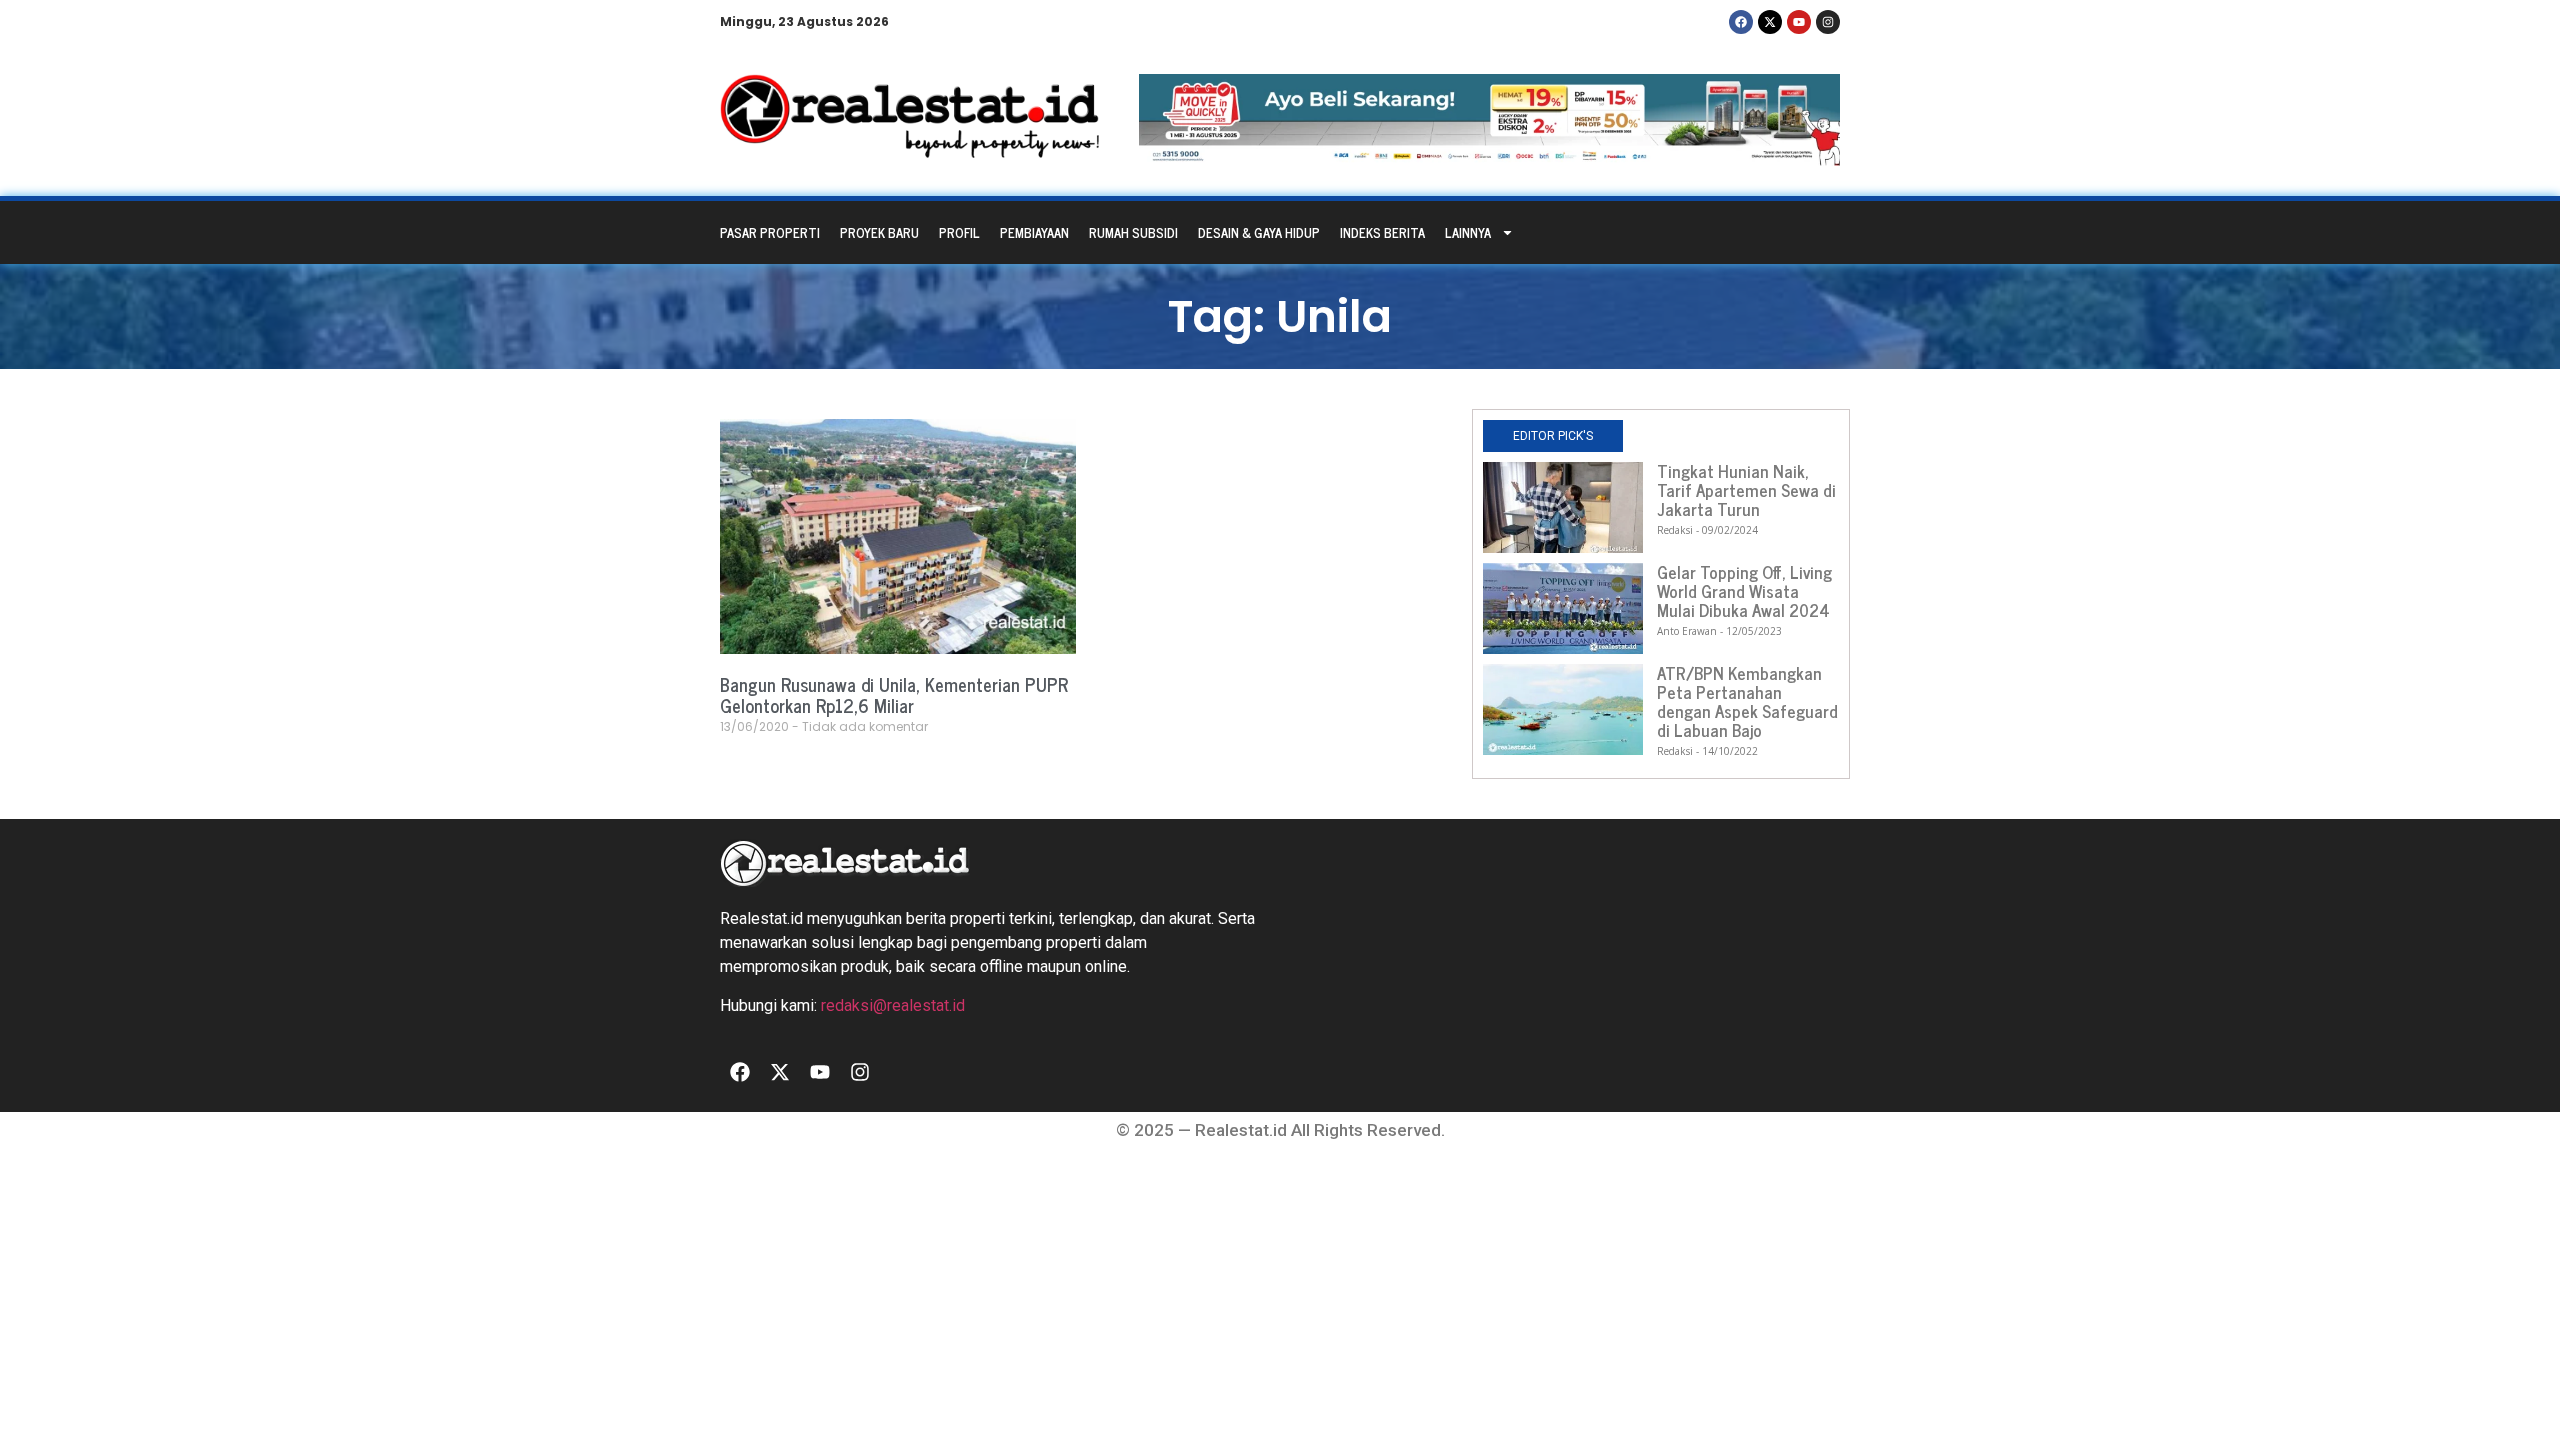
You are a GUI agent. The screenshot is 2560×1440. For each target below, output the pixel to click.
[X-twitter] (1770, 22)
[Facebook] (1741, 22)
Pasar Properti (770, 232)
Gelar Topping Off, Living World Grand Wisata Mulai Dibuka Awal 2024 (1744, 591)
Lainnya (1468, 232)
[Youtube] (1799, 22)
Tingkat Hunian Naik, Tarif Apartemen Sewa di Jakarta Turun (1746, 490)
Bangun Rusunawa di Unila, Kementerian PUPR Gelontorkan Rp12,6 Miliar (894, 695)
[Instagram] (1828, 22)
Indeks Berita (1382, 232)
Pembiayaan (1034, 232)
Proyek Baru (879, 232)
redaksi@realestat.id (893, 1005)
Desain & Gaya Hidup (1259, 232)
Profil (959, 232)
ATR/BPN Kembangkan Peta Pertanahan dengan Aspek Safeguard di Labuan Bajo (1747, 701)
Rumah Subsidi (1133, 232)
